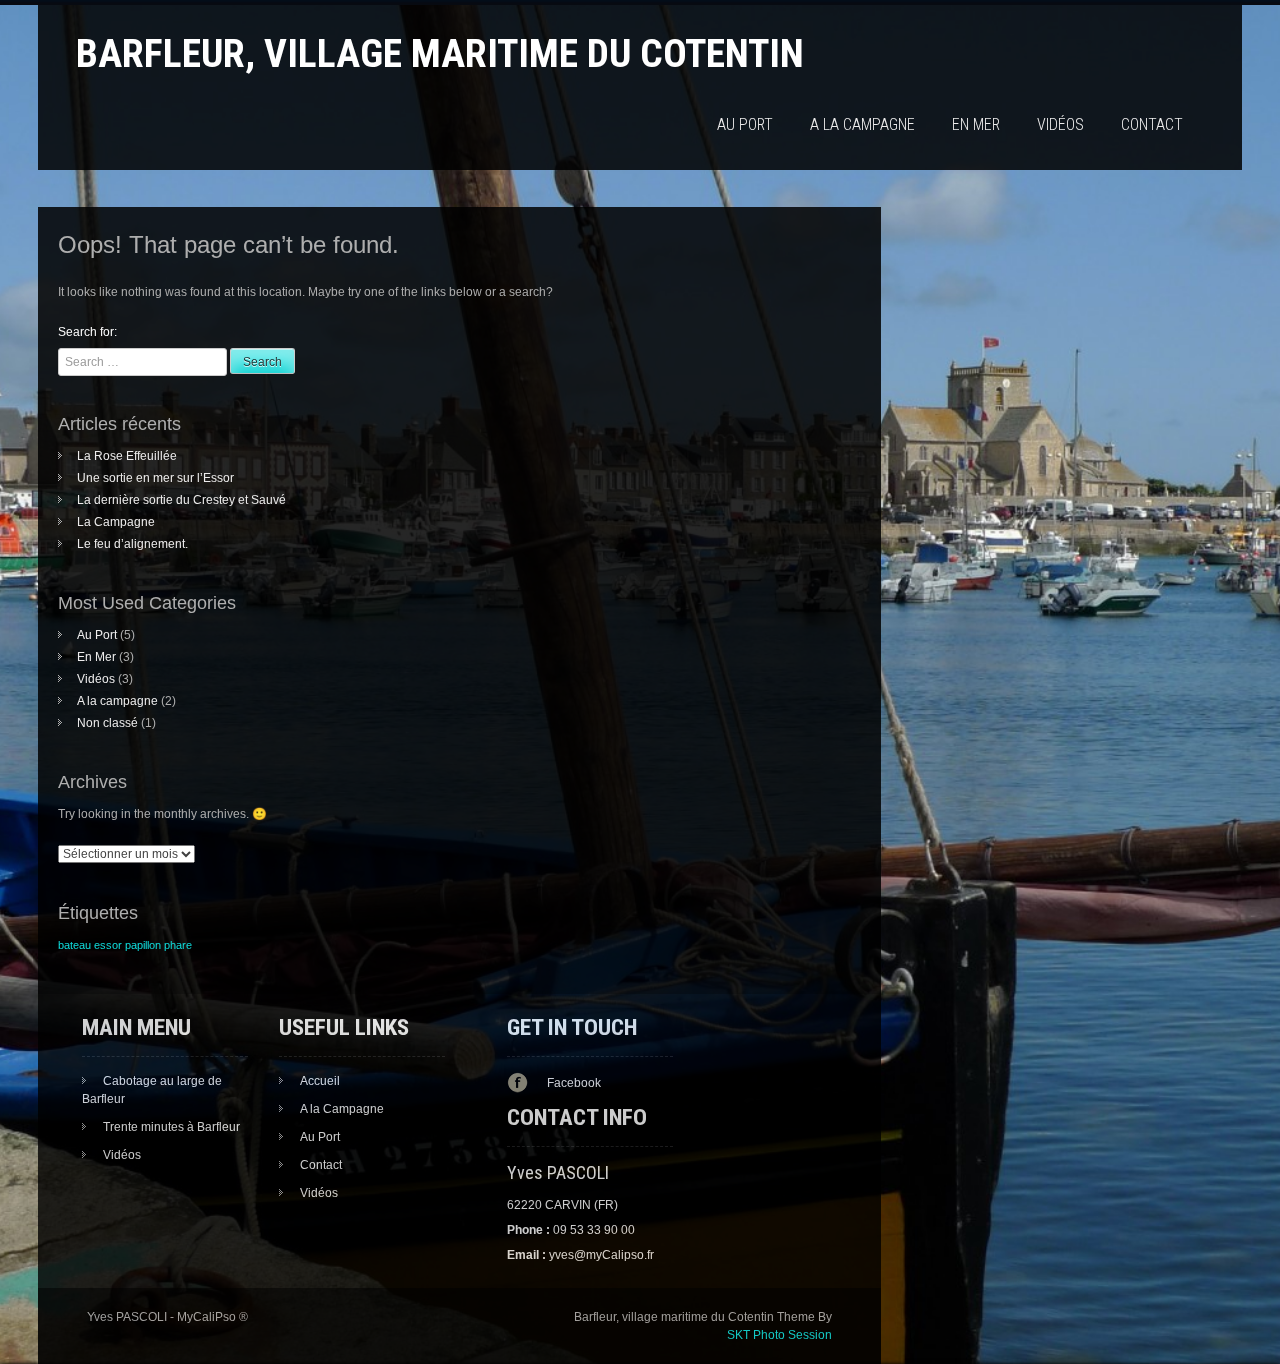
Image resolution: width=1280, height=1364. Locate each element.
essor (108, 945)
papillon (143, 945)
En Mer (976, 124)
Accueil (320, 1081)
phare (178, 945)
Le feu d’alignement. (132, 544)
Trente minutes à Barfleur (171, 1127)
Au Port (745, 124)
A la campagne (862, 124)
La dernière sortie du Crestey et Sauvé (181, 500)
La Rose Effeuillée (127, 456)
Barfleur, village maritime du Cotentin (440, 53)
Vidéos (1060, 124)
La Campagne (116, 522)
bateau (74, 945)
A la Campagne (342, 1109)
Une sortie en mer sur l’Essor (155, 478)
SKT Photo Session (779, 1335)
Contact (1152, 124)
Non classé (107, 723)
